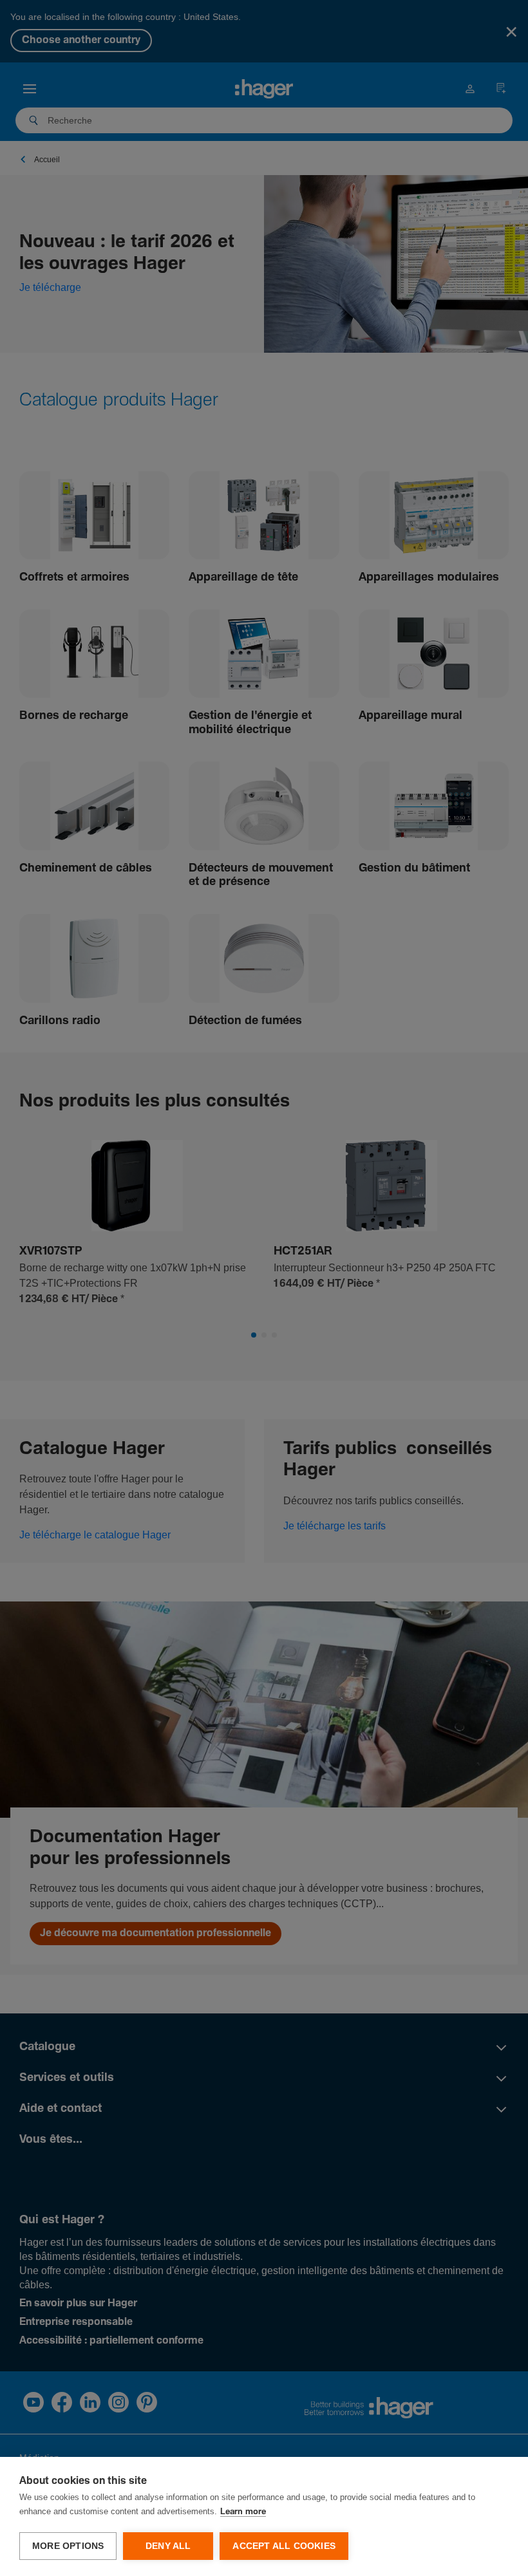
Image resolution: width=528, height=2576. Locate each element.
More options (68, 2546)
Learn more (243, 2512)
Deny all (168, 2546)
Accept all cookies (284, 2546)
